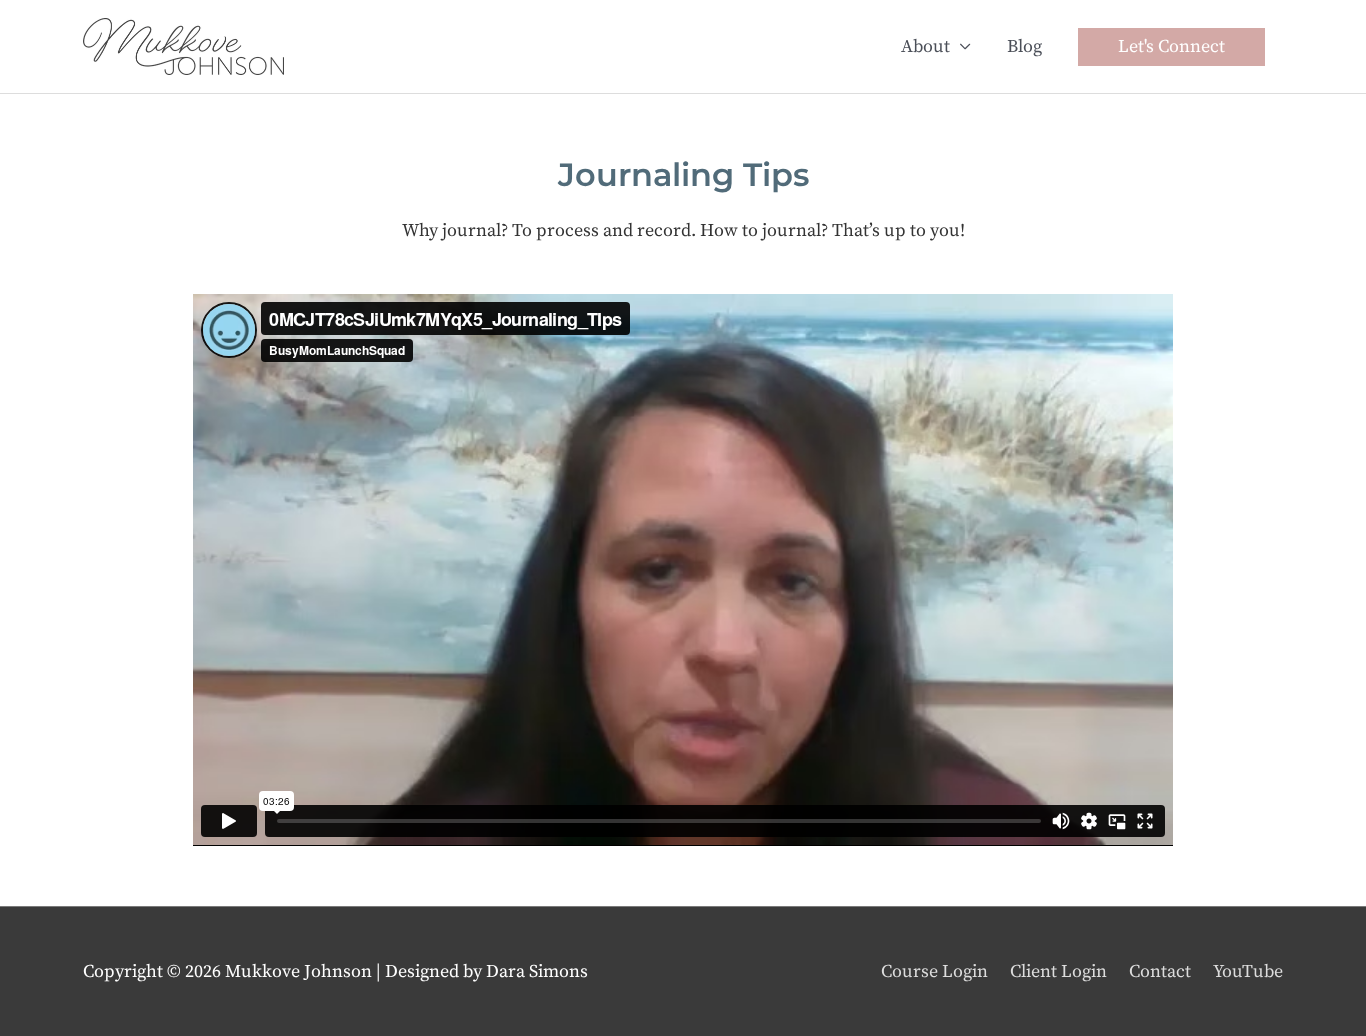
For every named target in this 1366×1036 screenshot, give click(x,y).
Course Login (934, 971)
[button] (1171, 47)
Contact (1160, 971)
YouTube (1248, 971)
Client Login (1058, 971)
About (925, 46)
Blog (1024, 46)
